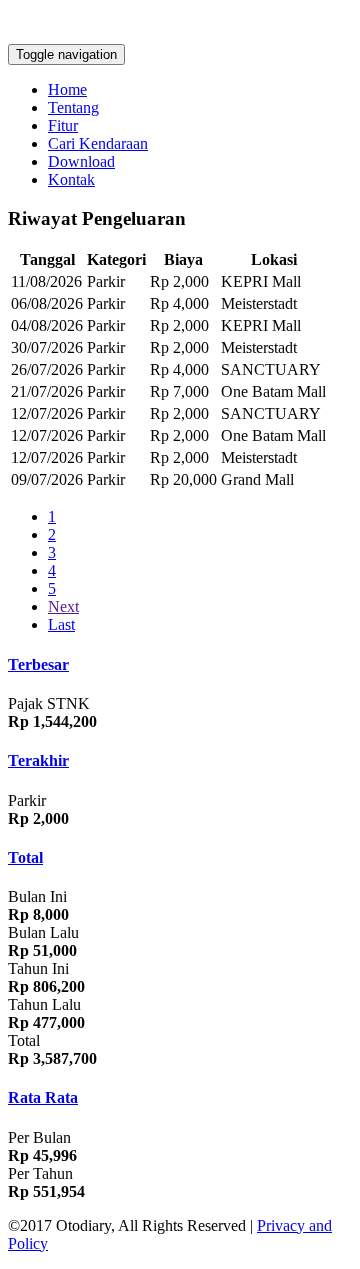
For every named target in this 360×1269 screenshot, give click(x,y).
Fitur (63, 125)
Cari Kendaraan (98, 143)
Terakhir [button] (38, 760)
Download (81, 161)
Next (63, 606)
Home (67, 89)
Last (61, 624)
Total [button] (25, 857)
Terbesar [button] (38, 664)
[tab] (180, 665)
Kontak (71, 179)
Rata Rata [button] (43, 1097)
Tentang (73, 107)
